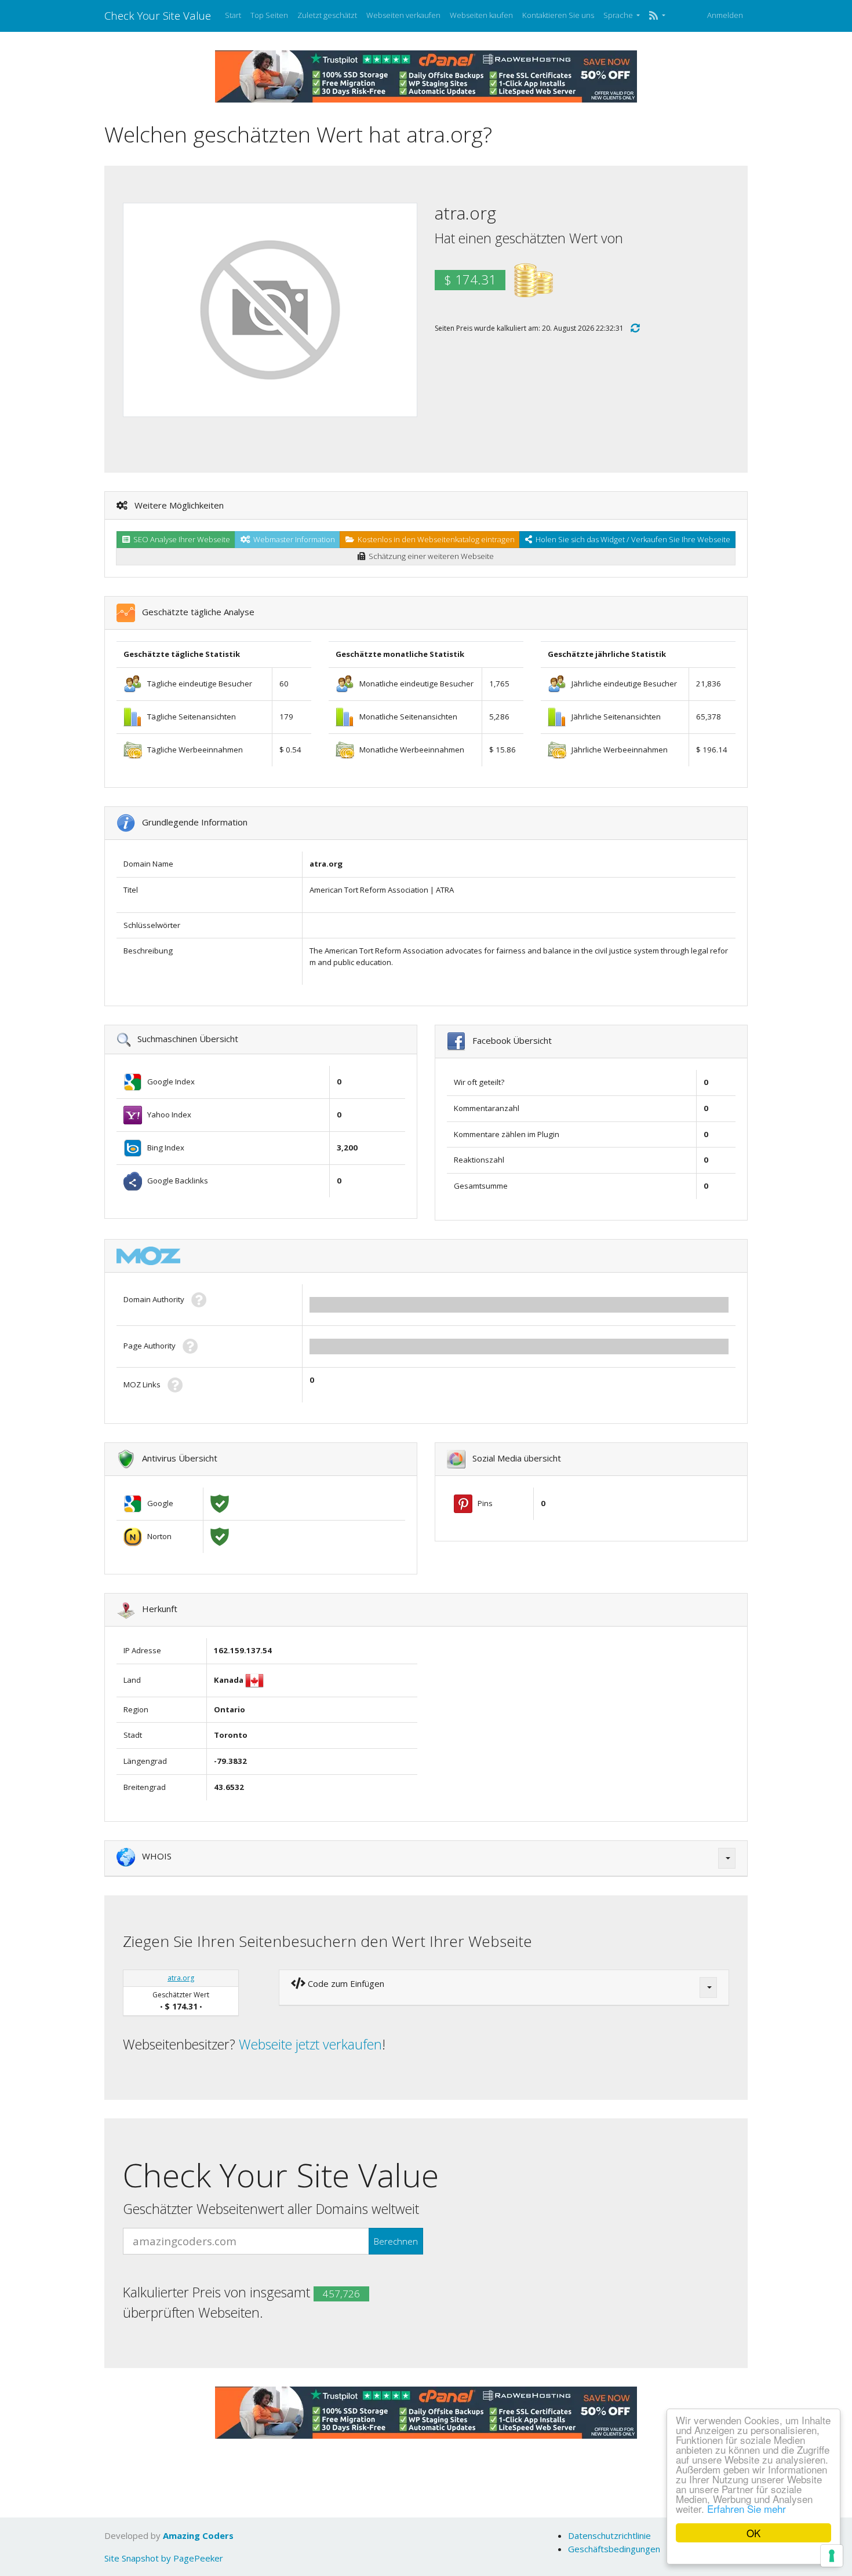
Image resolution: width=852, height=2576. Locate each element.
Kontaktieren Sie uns (558, 15)
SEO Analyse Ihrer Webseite (180, 539)
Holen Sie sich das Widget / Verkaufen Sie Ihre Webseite (631, 539)
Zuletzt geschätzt (327, 15)
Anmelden (725, 15)
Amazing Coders (198, 2535)
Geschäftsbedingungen (614, 2549)
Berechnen (396, 2241)
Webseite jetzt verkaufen (310, 2044)
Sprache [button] (619, 15)
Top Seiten (269, 15)
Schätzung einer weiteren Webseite (429, 556)
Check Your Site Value (158, 15)
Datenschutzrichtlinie (609, 2535)
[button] (657, 16)
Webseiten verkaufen (403, 15)
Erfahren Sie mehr (747, 2509)
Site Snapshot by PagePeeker (164, 2558)
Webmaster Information (292, 539)
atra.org (181, 1978)
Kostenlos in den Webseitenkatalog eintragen (434, 539)
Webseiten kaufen (481, 15)
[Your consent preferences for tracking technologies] (832, 2556)
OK (753, 2533)
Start (233, 15)
